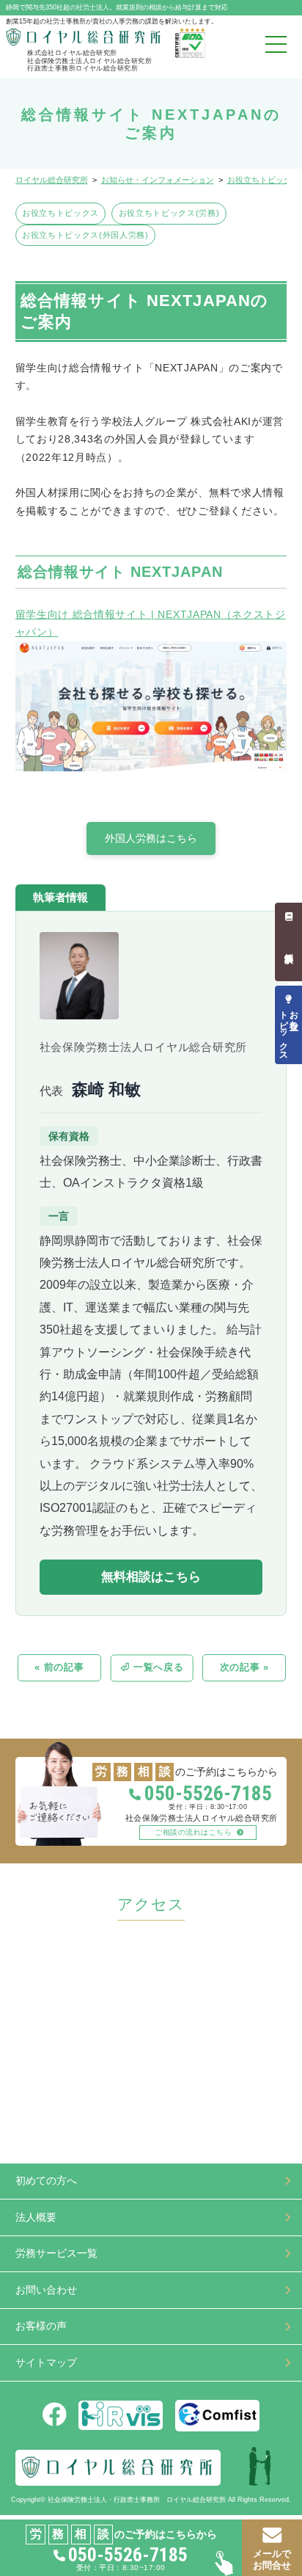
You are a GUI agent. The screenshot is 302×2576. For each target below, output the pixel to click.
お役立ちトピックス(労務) (169, 213)
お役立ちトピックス (60, 213)
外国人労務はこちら (151, 838)
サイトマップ (46, 2363)
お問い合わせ (46, 2290)
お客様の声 (41, 2326)
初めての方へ (46, 2181)
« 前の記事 (59, 1667)
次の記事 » (244, 1667)
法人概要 (36, 2217)
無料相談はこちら (151, 1577)
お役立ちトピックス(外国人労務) (85, 235)
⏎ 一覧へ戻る (152, 1667)
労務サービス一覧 (56, 2253)
